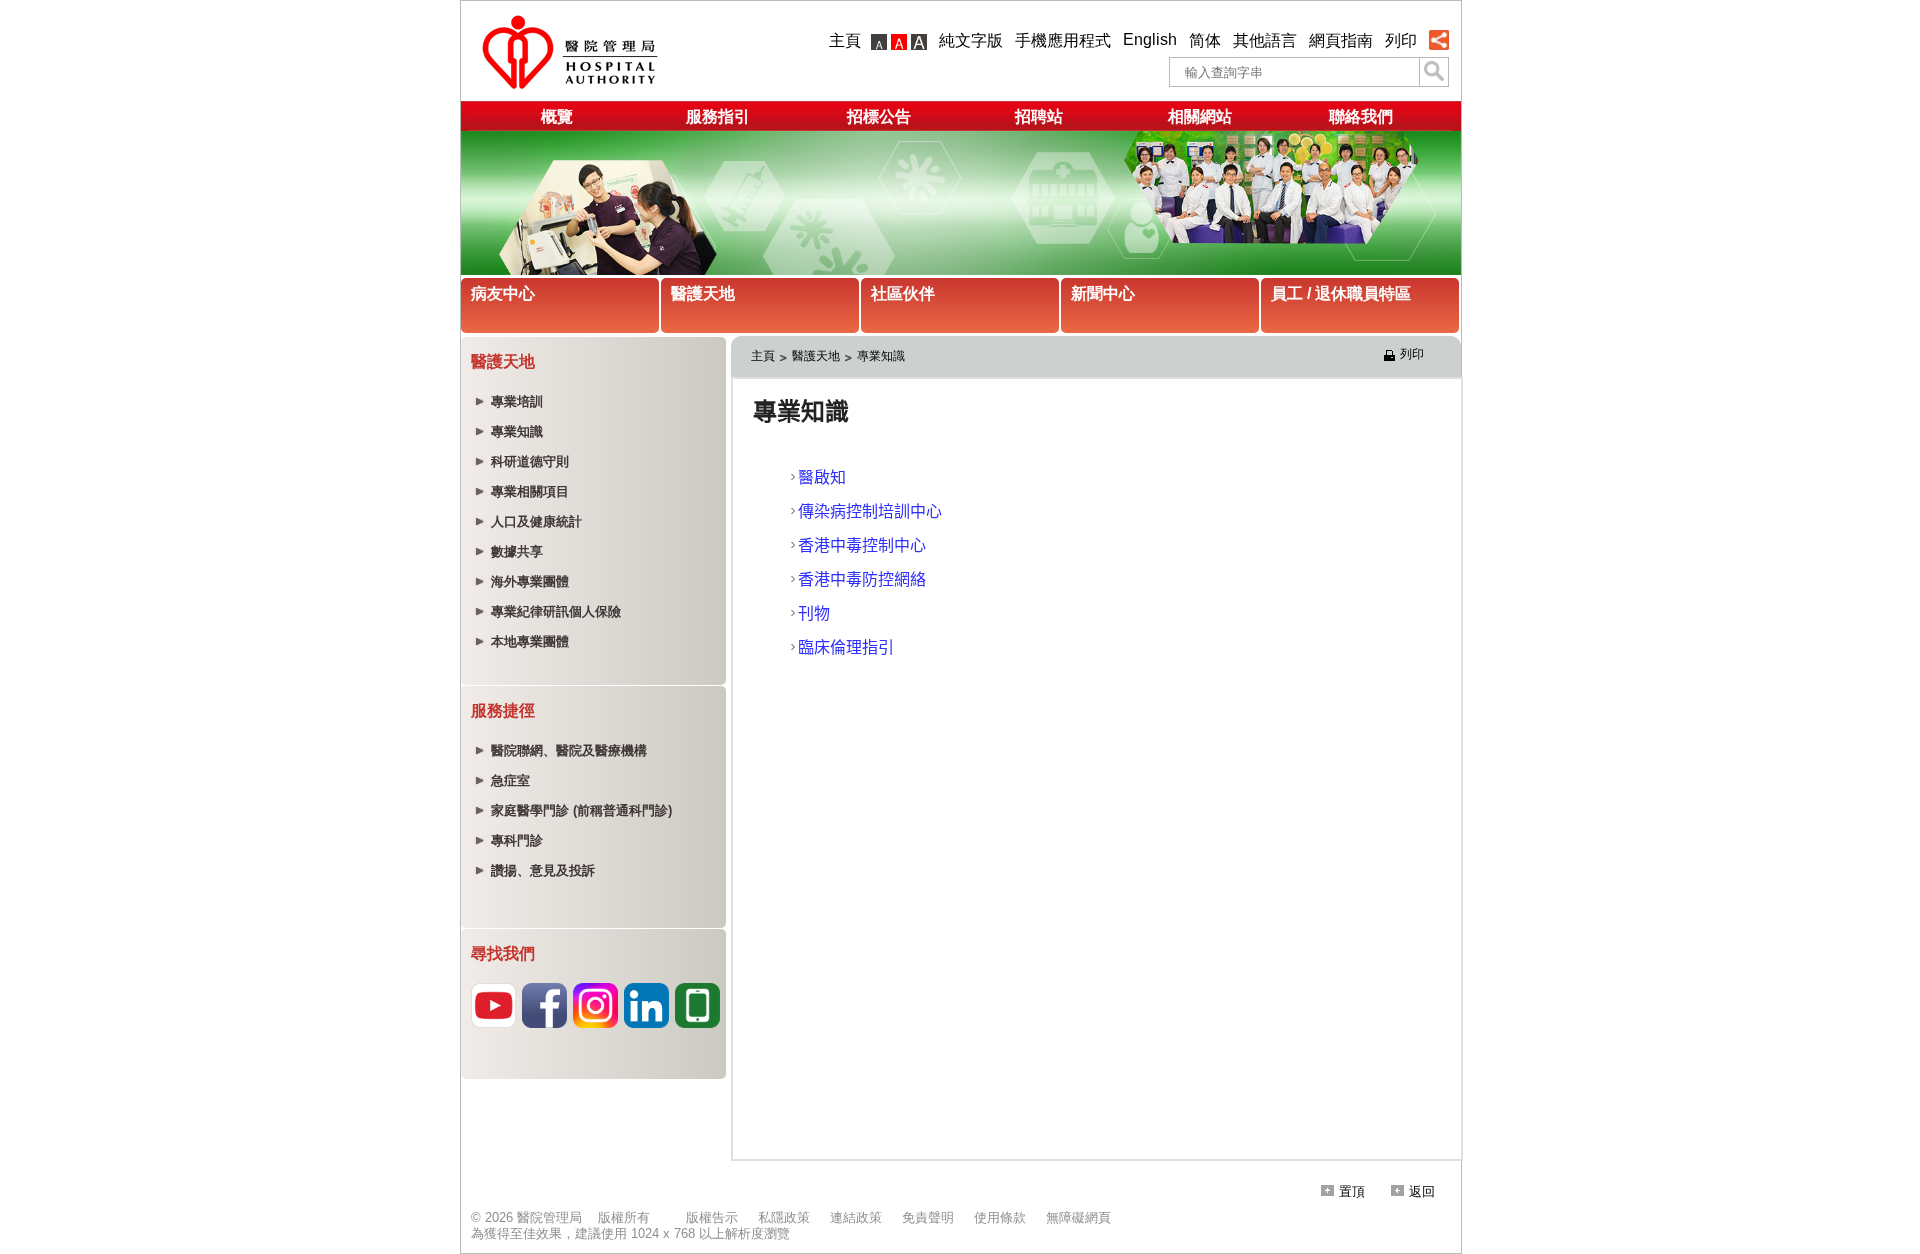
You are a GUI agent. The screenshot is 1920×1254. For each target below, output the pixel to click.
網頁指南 (1341, 40)
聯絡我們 (1361, 116)
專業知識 (881, 356)
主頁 (845, 40)
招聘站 (1039, 116)
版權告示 (712, 1217)
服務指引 (718, 116)
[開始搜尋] (1434, 72)
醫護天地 (703, 293)
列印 (1401, 40)
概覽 (557, 116)
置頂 (1352, 1191)
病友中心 (503, 293)
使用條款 (1000, 1217)
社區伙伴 (903, 293)
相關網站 (1200, 116)
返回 (1422, 1191)
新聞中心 (1103, 293)
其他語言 (1265, 40)
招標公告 (879, 116)
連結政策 (856, 1217)
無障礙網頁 (1078, 1217)
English (1150, 39)
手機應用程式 (1063, 40)
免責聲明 (928, 1217)
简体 (1205, 40)
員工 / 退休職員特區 (1341, 293)
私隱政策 (784, 1217)
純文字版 (971, 40)
